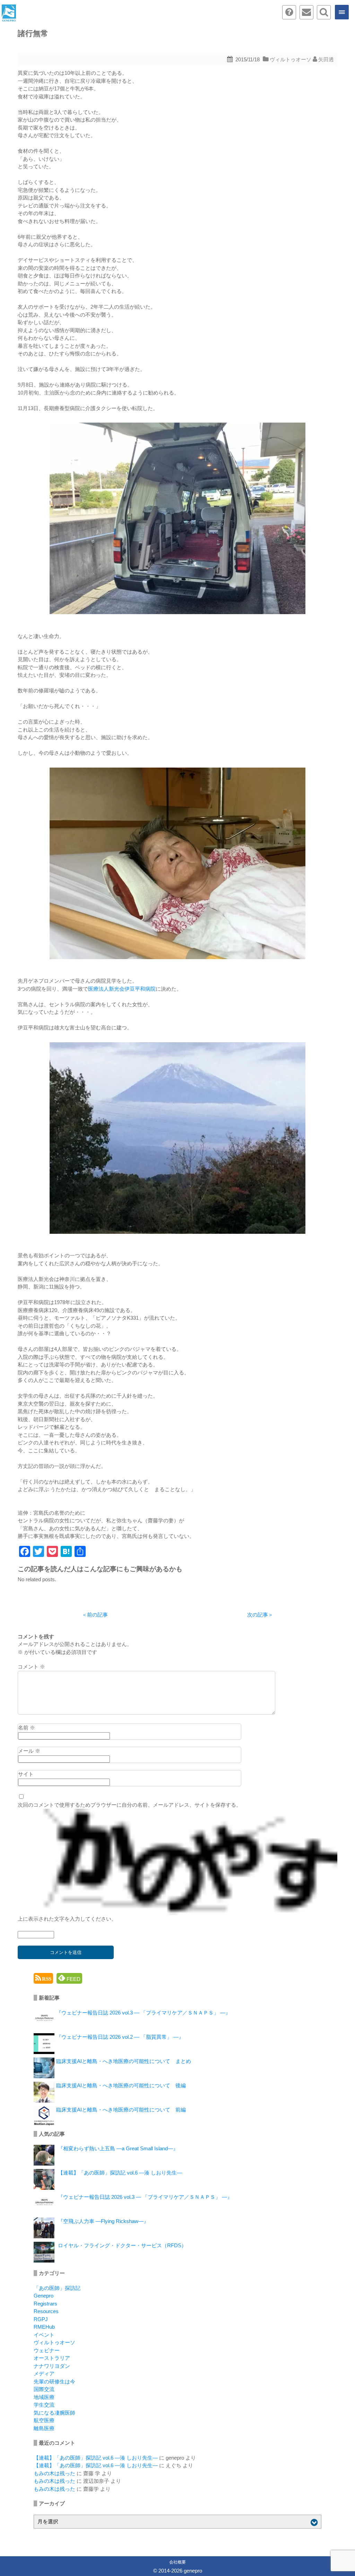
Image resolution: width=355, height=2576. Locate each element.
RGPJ (41, 2319)
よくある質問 (289, 12)
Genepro (44, 2296)
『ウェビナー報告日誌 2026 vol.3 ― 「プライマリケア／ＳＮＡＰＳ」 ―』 (143, 2013)
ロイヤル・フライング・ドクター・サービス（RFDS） (122, 2245)
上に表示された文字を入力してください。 (67, 1919)
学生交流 (44, 2405)
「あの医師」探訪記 (57, 2288)
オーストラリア (52, 2358)
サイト (26, 1774)
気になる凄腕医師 (54, 2413)
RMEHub (44, 2327)
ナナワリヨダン (52, 2366)
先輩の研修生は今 (54, 2382)
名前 (27, 1728)
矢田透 (326, 59)
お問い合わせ (306, 12)
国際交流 (44, 2389)
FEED (73, 1979)
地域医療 (44, 2397)
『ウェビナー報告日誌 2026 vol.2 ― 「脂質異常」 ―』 (120, 2037)
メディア (44, 2374)
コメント (31, 1667)
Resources (46, 2311)
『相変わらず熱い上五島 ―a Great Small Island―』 (118, 2148)
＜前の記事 (95, 1615)
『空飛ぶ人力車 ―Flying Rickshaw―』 (103, 2221)
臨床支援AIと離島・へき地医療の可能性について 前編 (121, 2110)
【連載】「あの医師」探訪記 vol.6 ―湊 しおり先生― (120, 2173)
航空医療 (44, 2420)
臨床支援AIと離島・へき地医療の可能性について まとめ (124, 2061)
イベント (44, 2335)
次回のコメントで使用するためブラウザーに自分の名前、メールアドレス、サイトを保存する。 (129, 1805)
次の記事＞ (260, 1615)
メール (29, 1751)
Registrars (45, 2304)
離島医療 (44, 2428)
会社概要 (177, 2562)
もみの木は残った (54, 2473)
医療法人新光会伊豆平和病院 (122, 989)
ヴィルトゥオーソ (291, 59)
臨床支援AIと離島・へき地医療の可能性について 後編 (121, 2085)
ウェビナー (47, 2350)
